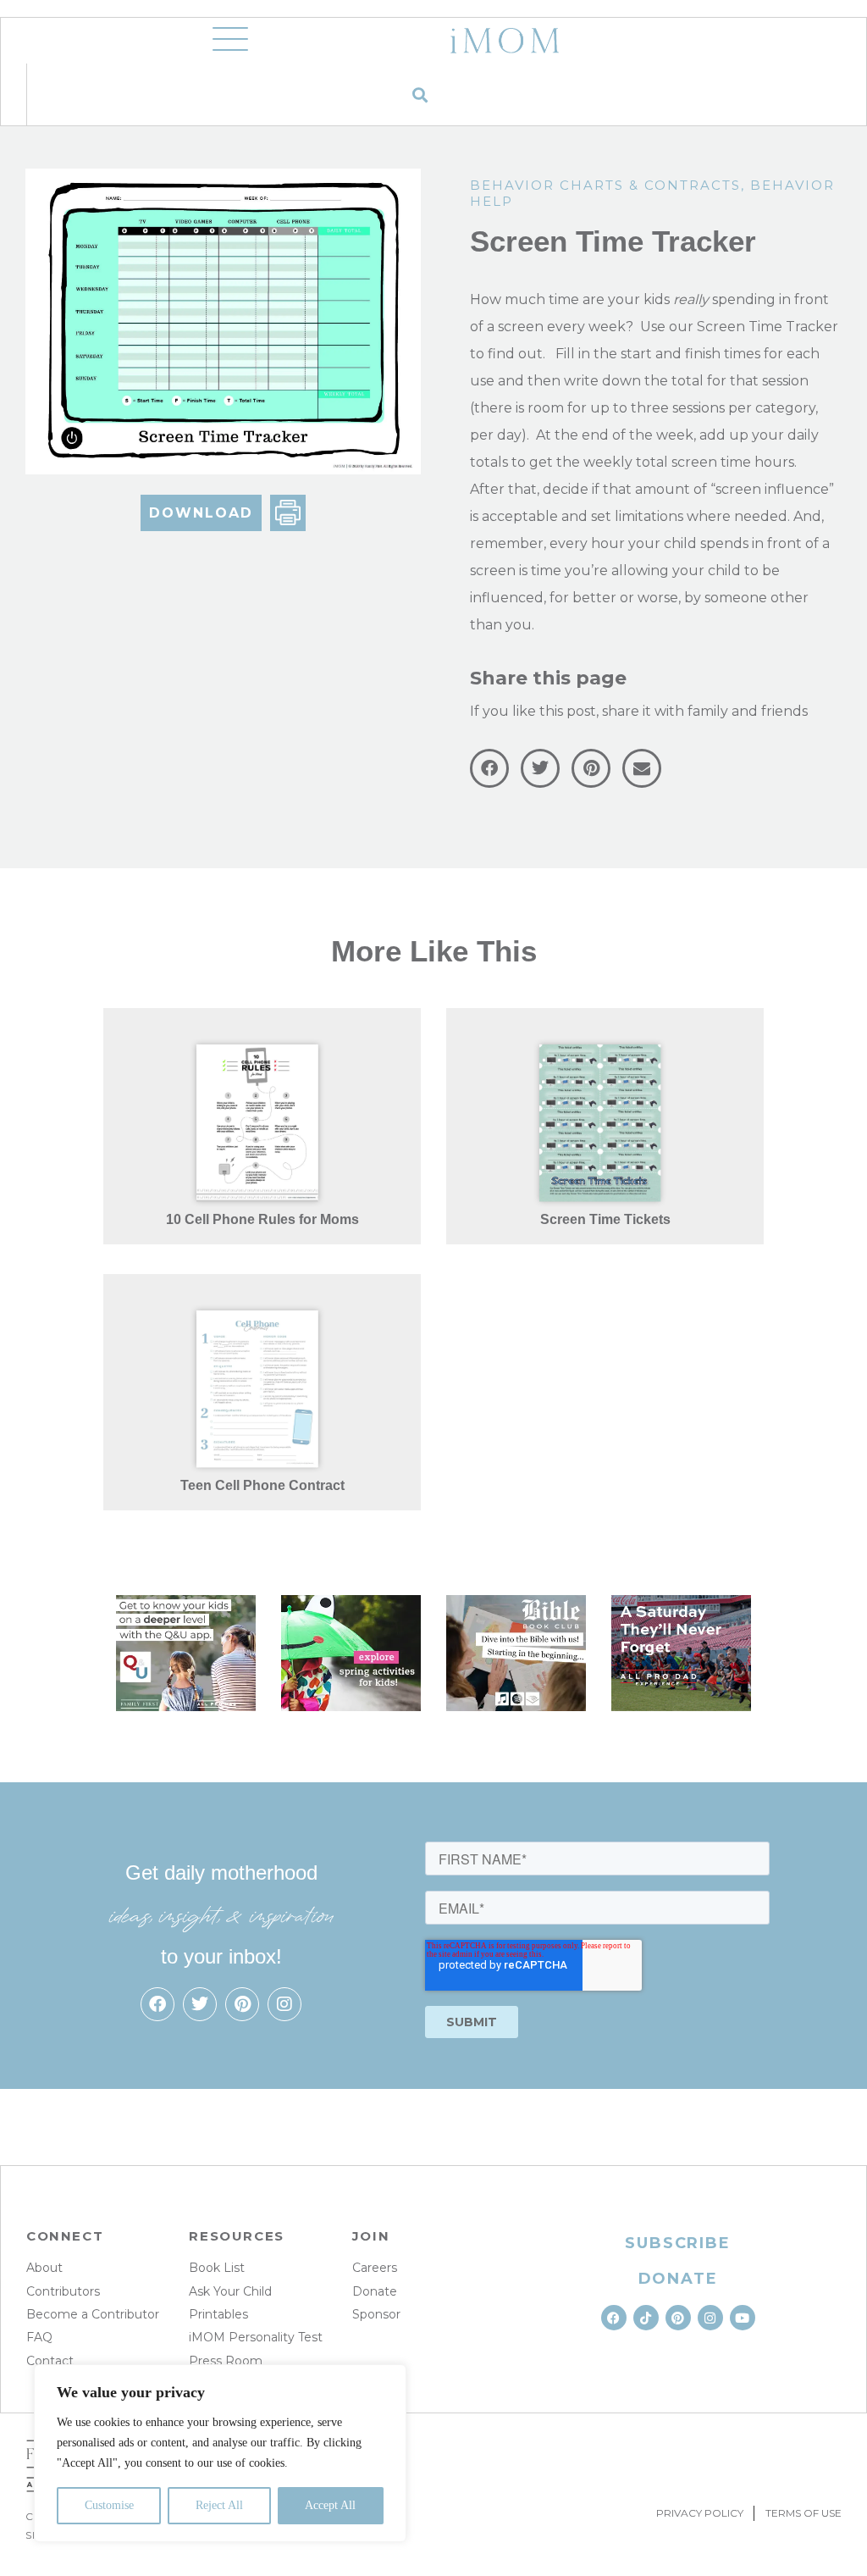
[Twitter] (200, 2004)
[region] (220, 2453)
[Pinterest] (242, 2004)
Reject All (219, 2505)
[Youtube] (743, 2318)
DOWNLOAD (201, 513)
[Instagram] (284, 2004)
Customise (109, 2505)
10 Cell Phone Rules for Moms (262, 1219)
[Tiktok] (646, 2318)
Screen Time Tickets (605, 1219)
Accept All (330, 2505)
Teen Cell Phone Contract (262, 1485)
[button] (420, 94)
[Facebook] (157, 2004)
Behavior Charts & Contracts (605, 185)
